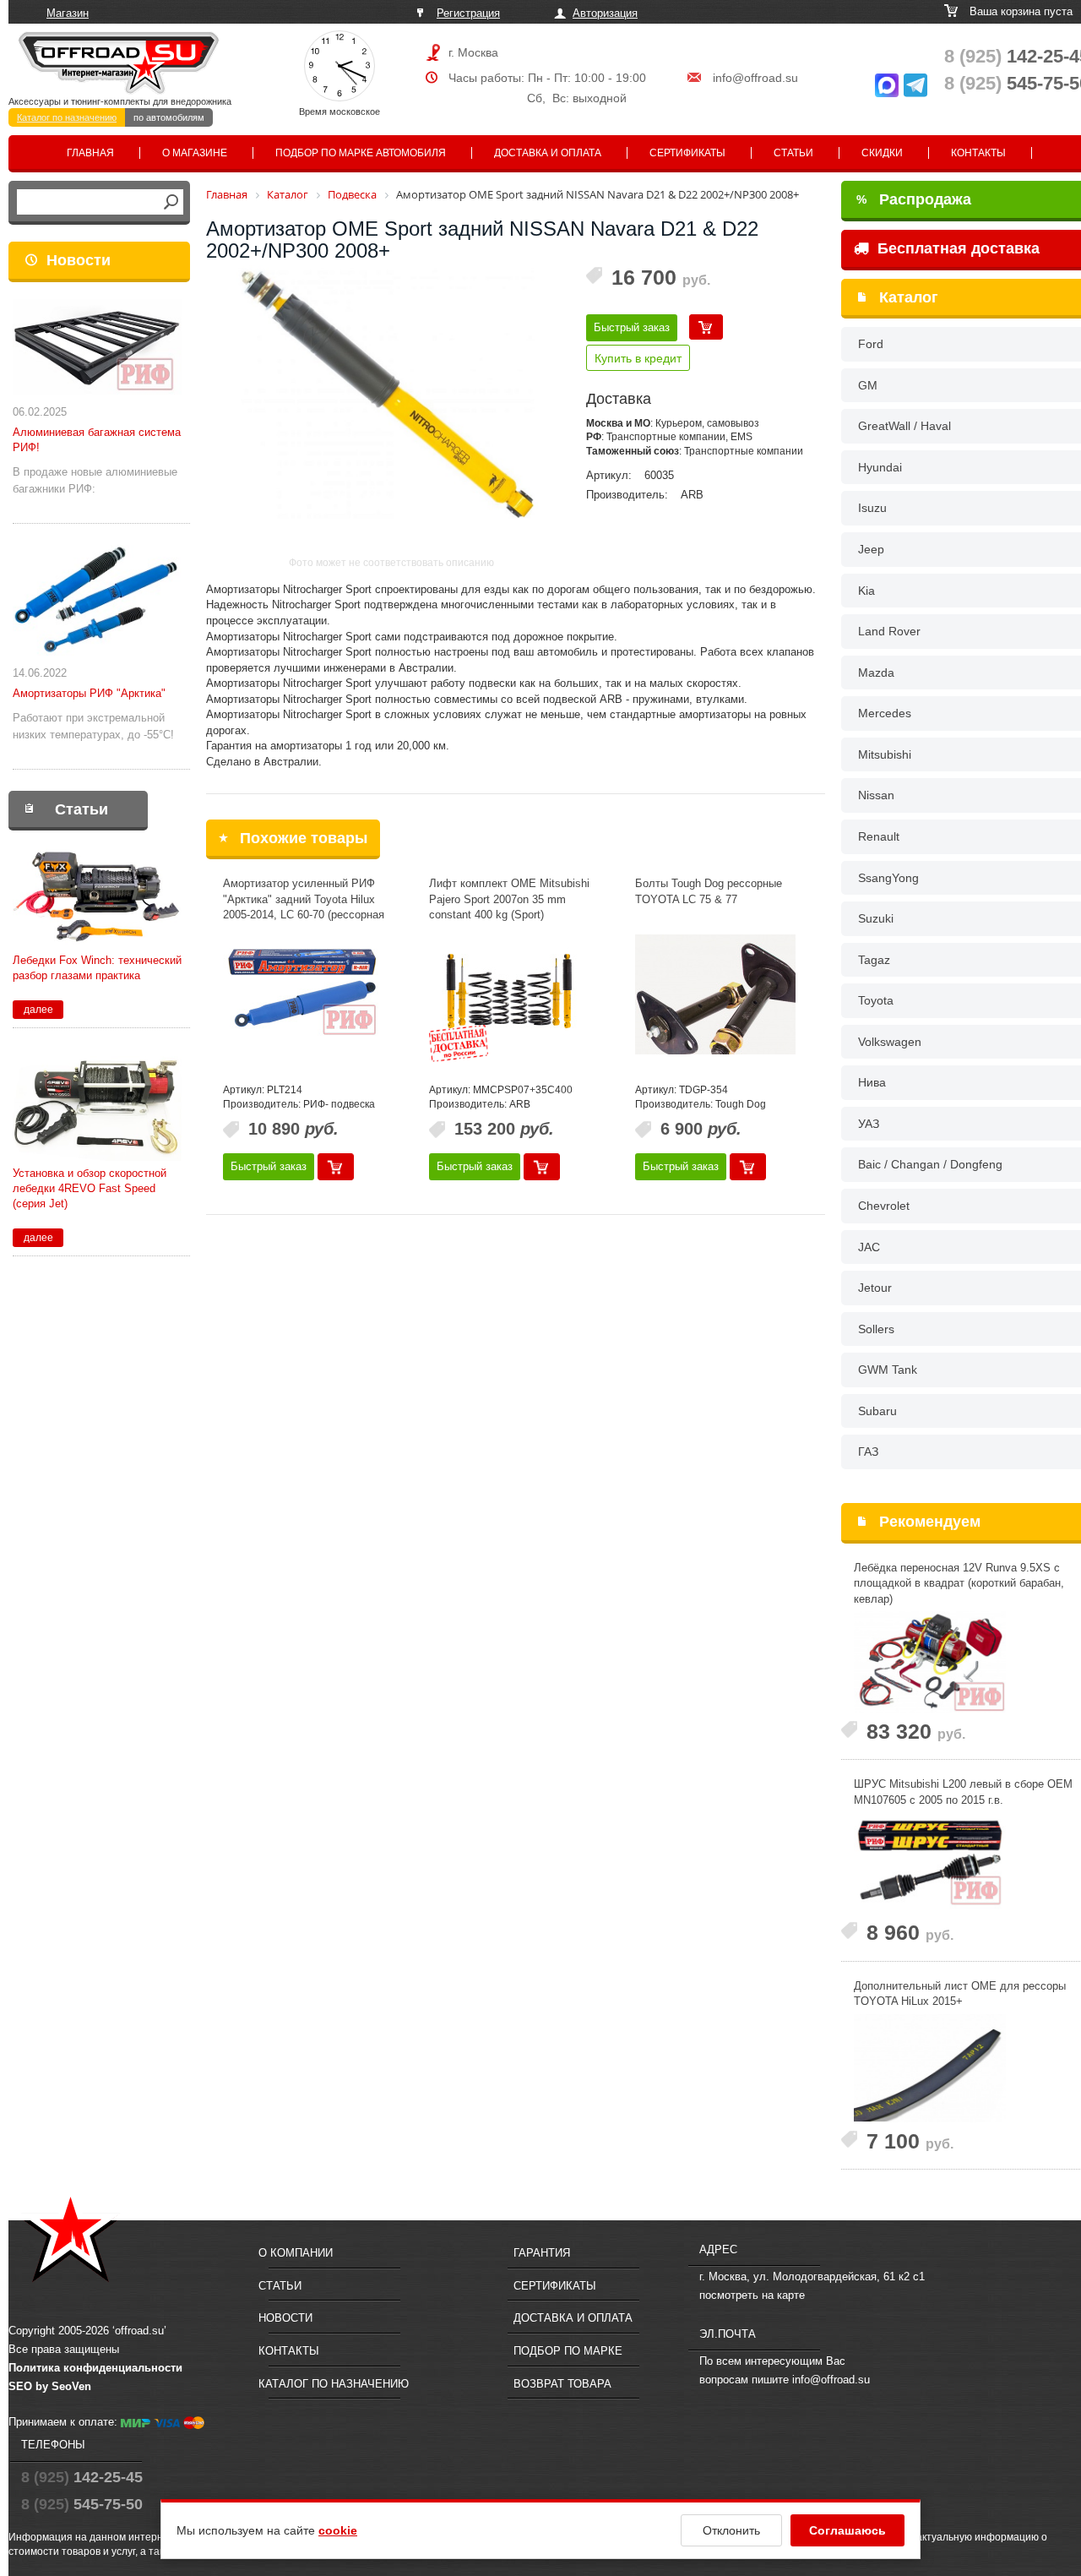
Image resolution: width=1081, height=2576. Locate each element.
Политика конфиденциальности (95, 2368)
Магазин (68, 13)
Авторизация (605, 13)
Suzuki (876, 918)
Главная (90, 153)
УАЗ (869, 1124)
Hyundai (880, 467)
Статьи (793, 153)
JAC (869, 1247)
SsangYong (888, 878)
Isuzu (872, 508)
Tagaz (874, 960)
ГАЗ (868, 1451)
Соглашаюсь (847, 2530)
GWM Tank (888, 1370)
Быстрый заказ (632, 327)
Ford (871, 344)
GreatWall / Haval (904, 426)
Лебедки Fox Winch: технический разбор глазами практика (97, 968)
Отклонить (731, 2530)
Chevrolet (884, 1206)
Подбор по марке (568, 2351)
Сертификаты (687, 153)
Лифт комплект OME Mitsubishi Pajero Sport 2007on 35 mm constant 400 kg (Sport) (509, 899)
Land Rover (889, 631)
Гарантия (542, 2253)
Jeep (871, 549)
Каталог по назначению (67, 117)
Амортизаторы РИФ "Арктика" (89, 693)
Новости (79, 260)
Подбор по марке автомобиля (361, 153)
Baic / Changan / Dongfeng (930, 1164)
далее (38, 1010)
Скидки (882, 153)
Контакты (978, 153)
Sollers (876, 1329)
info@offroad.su (755, 78)
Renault (879, 836)
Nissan (876, 795)
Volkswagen (890, 1042)
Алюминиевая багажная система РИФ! (97, 440)
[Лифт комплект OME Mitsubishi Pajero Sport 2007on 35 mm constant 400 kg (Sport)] (509, 994)
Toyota (876, 1000)
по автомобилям (169, 117)
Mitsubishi (885, 754)
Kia (866, 591)
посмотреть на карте (752, 2295)
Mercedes (885, 713)
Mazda (876, 673)
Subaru (877, 1411)
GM (868, 385)
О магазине (195, 153)
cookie (338, 2530)
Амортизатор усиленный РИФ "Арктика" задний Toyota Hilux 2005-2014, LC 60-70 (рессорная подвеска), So (304, 907)
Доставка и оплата (548, 153)
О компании (296, 2253)
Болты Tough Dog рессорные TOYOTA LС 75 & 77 (709, 891)
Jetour (875, 1288)
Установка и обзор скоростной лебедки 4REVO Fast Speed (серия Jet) (90, 1188)
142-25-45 (82, 2477)
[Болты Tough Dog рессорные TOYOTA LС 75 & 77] (715, 994)
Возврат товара (562, 2384)
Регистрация (468, 13)
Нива (872, 1082)
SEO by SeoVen (50, 2386)
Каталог (909, 297)
